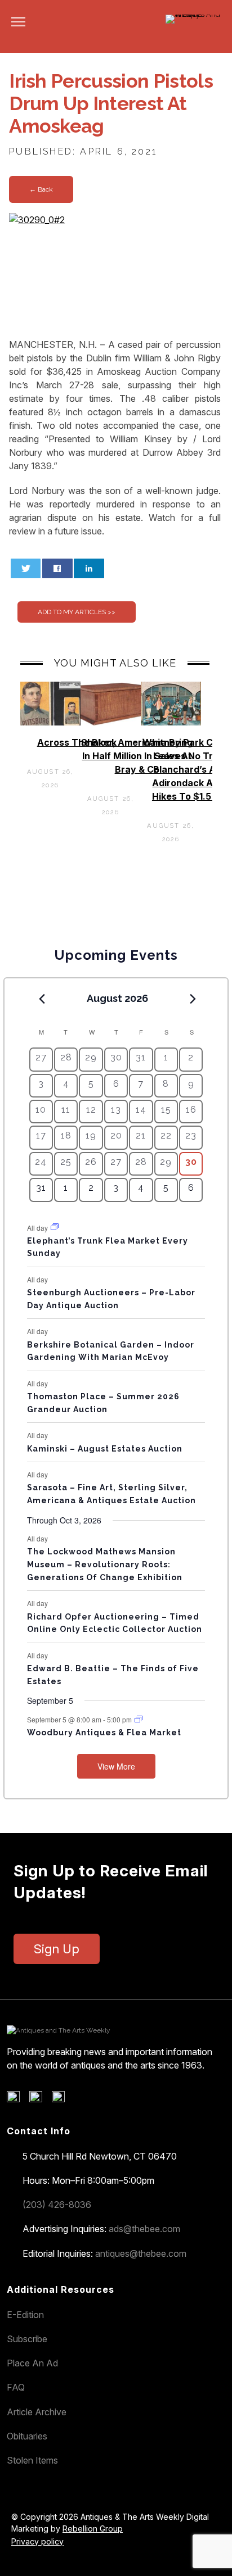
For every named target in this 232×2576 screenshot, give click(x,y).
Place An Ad (32, 2363)
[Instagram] (62, 2099)
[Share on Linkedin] (89, 568)
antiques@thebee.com (141, 2253)
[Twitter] (40, 2099)
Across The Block (77, 742)
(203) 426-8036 (57, 2205)
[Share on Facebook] (57, 568)
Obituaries (27, 2436)
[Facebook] (17, 2099)
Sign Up (57, 1949)
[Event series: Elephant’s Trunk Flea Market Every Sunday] (55, 1227)
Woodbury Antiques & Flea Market (104, 1733)
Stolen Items (32, 2460)
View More (116, 1766)
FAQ (16, 2387)
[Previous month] (42, 999)
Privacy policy (37, 2541)
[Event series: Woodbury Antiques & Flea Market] (139, 1719)
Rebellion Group (93, 2529)
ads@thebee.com (144, 2229)
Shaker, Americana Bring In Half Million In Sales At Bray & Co (137, 756)
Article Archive (37, 2412)
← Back (41, 189)
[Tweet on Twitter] (26, 568)
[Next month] (193, 999)
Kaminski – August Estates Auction (105, 1449)
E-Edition (25, 2315)
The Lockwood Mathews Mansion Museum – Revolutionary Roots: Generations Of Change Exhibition (105, 1564)
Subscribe (27, 2339)
